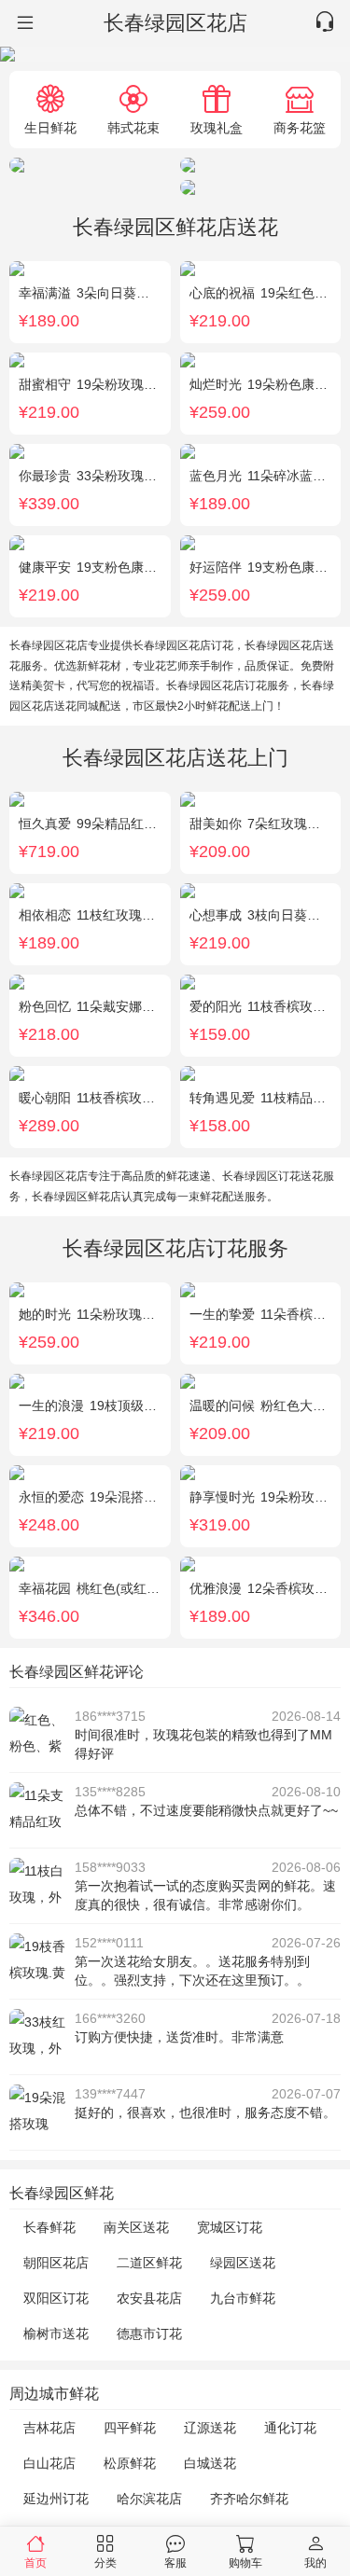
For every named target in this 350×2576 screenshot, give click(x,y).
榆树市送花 (56, 2334)
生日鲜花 (50, 127)
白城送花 (210, 2463)
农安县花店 (149, 2298)
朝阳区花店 (56, 2263)
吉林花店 (49, 2428)
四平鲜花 (130, 2428)
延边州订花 (56, 2499)
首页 (35, 2562)
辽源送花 (210, 2428)
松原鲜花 (130, 2463)
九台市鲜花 (243, 2298)
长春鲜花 (49, 2227)
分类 (105, 2562)
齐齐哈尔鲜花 (249, 2499)
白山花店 (49, 2463)
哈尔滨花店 (149, 2499)
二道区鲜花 (149, 2263)
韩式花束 (133, 127)
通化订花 (290, 2428)
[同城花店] (23, 23)
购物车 (245, 2562)
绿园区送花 (243, 2263)
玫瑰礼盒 (217, 127)
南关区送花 (136, 2227)
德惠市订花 (149, 2334)
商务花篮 (300, 127)
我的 (315, 2562)
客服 (175, 2562)
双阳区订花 (56, 2298)
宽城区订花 (230, 2227)
